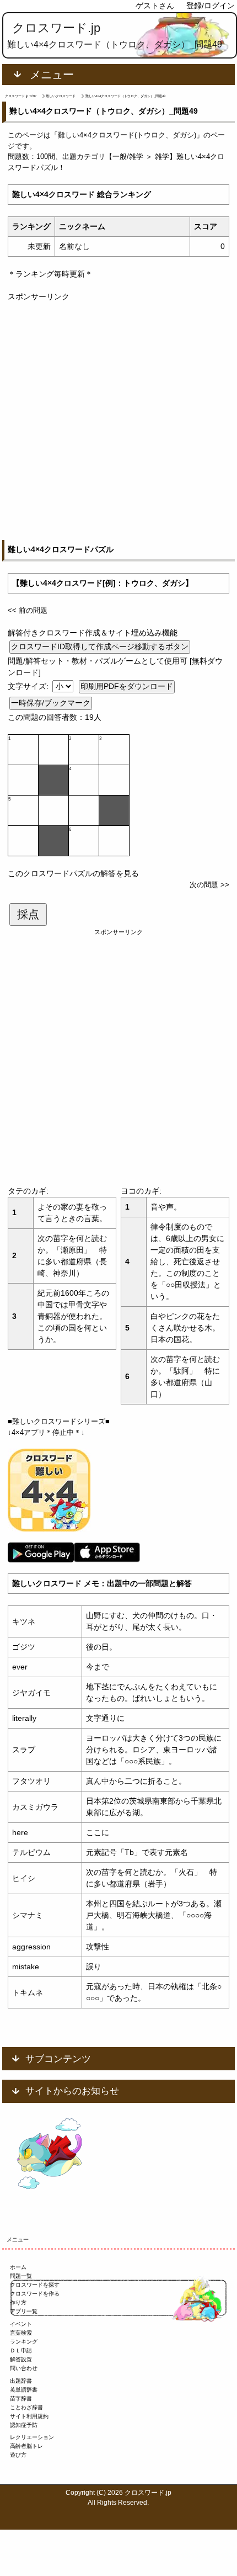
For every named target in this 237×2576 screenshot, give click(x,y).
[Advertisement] (118, 421)
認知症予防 (24, 2425)
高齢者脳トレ (26, 2446)
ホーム (18, 2267)
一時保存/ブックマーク (51, 703)
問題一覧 (21, 2276)
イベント (21, 2324)
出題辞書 (21, 2381)
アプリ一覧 (24, 2311)
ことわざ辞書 (26, 2407)
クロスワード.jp (56, 28)
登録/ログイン (211, 6)
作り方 (18, 2302)
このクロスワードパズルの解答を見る (73, 873)
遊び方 (18, 2455)
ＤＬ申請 (21, 2350)
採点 (28, 914)
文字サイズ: (29, 686)
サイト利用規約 (29, 2416)
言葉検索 (21, 2333)
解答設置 (21, 2359)
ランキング (24, 2342)
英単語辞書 (24, 2390)
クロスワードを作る (35, 2294)
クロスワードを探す (35, 2285)
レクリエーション (32, 2437)
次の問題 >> (209, 885)
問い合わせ (24, 2368)
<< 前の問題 (28, 610)
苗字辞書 (21, 2399)
